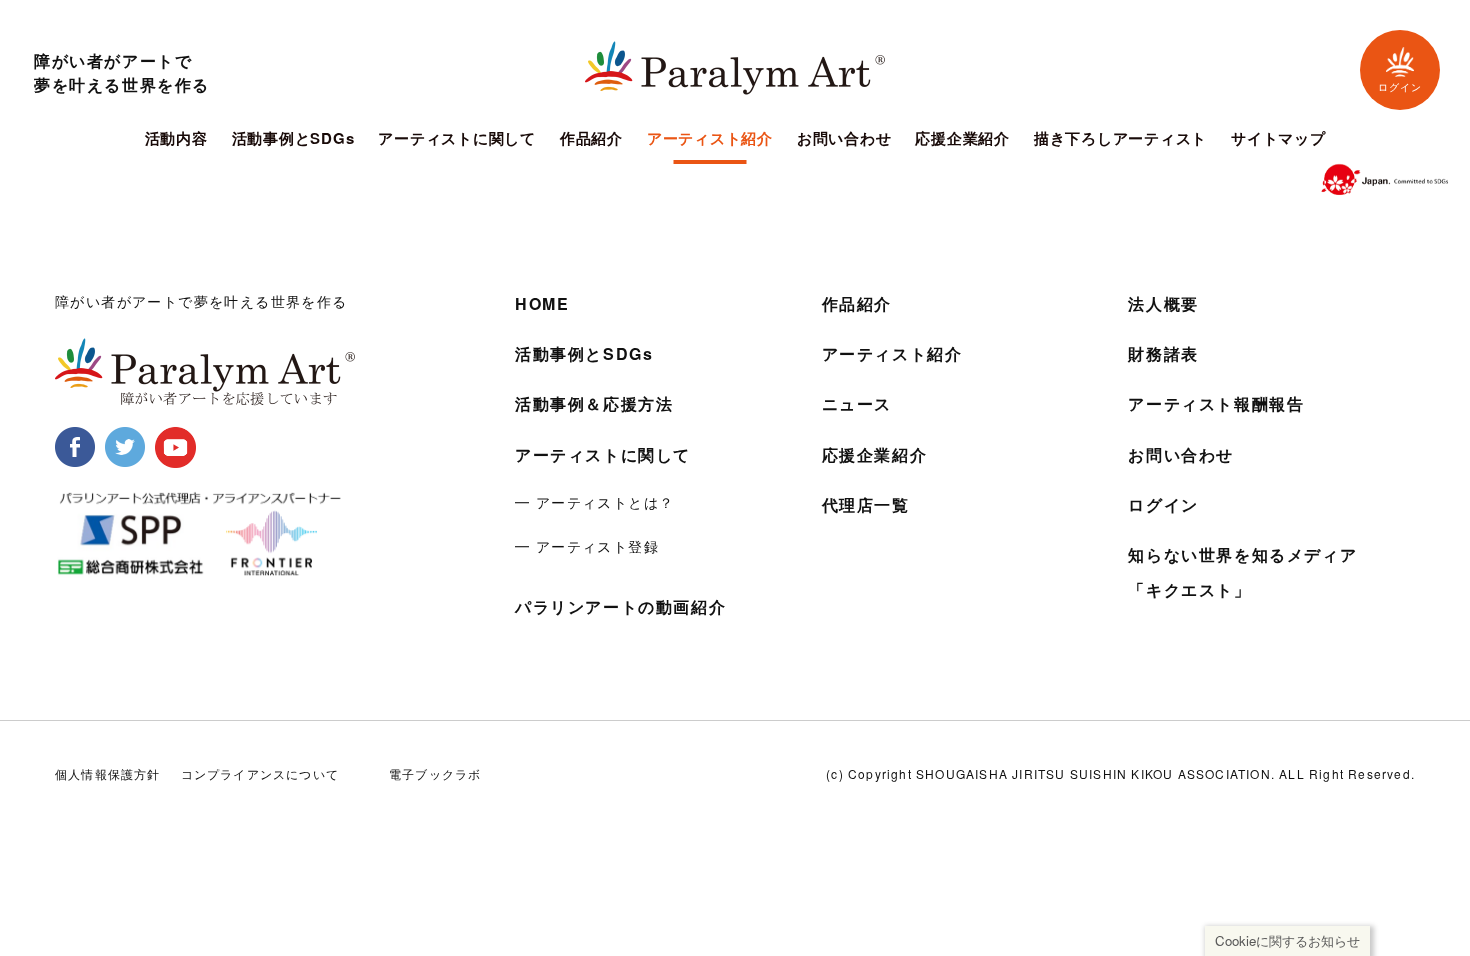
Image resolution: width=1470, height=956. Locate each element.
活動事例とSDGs (293, 140)
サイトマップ (1278, 140)
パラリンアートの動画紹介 (620, 606)
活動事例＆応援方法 (594, 403)
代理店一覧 (866, 504)
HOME (542, 303)
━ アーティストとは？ (594, 502)
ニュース (857, 403)
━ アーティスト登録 (587, 546)
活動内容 (176, 140)
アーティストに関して (457, 140)
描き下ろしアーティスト (1120, 140)
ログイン (1400, 87)
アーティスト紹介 (710, 140)
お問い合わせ (844, 140)
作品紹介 (591, 140)
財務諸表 (1163, 353)
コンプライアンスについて (260, 773)
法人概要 (1163, 303)
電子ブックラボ (435, 773)
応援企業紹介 (962, 140)
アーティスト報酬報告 (1216, 403)
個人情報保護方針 (108, 773)
